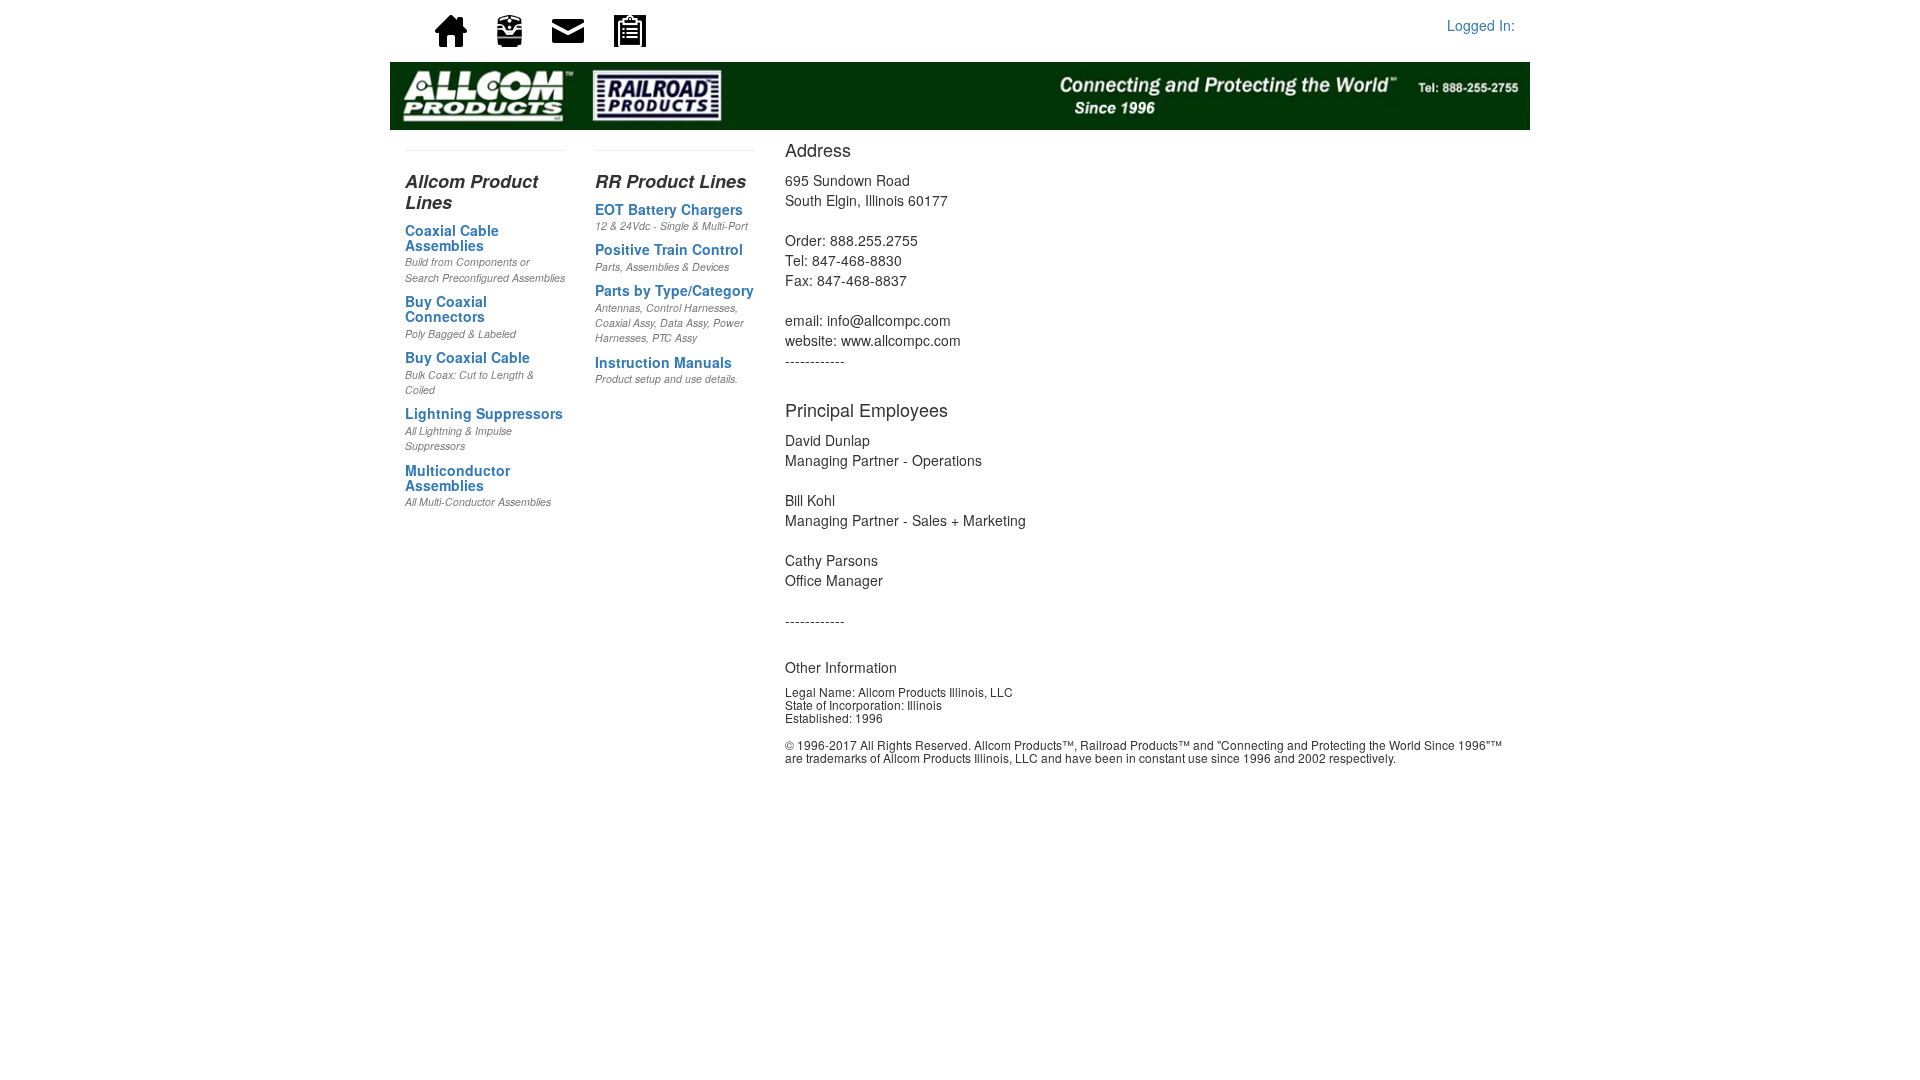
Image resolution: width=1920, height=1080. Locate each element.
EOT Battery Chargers (669, 209)
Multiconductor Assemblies (457, 477)
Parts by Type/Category (674, 290)
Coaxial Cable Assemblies (452, 237)
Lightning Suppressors (484, 413)
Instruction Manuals (663, 362)
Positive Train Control (669, 249)
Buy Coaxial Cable (467, 357)
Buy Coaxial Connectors (446, 308)
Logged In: (1481, 25)
